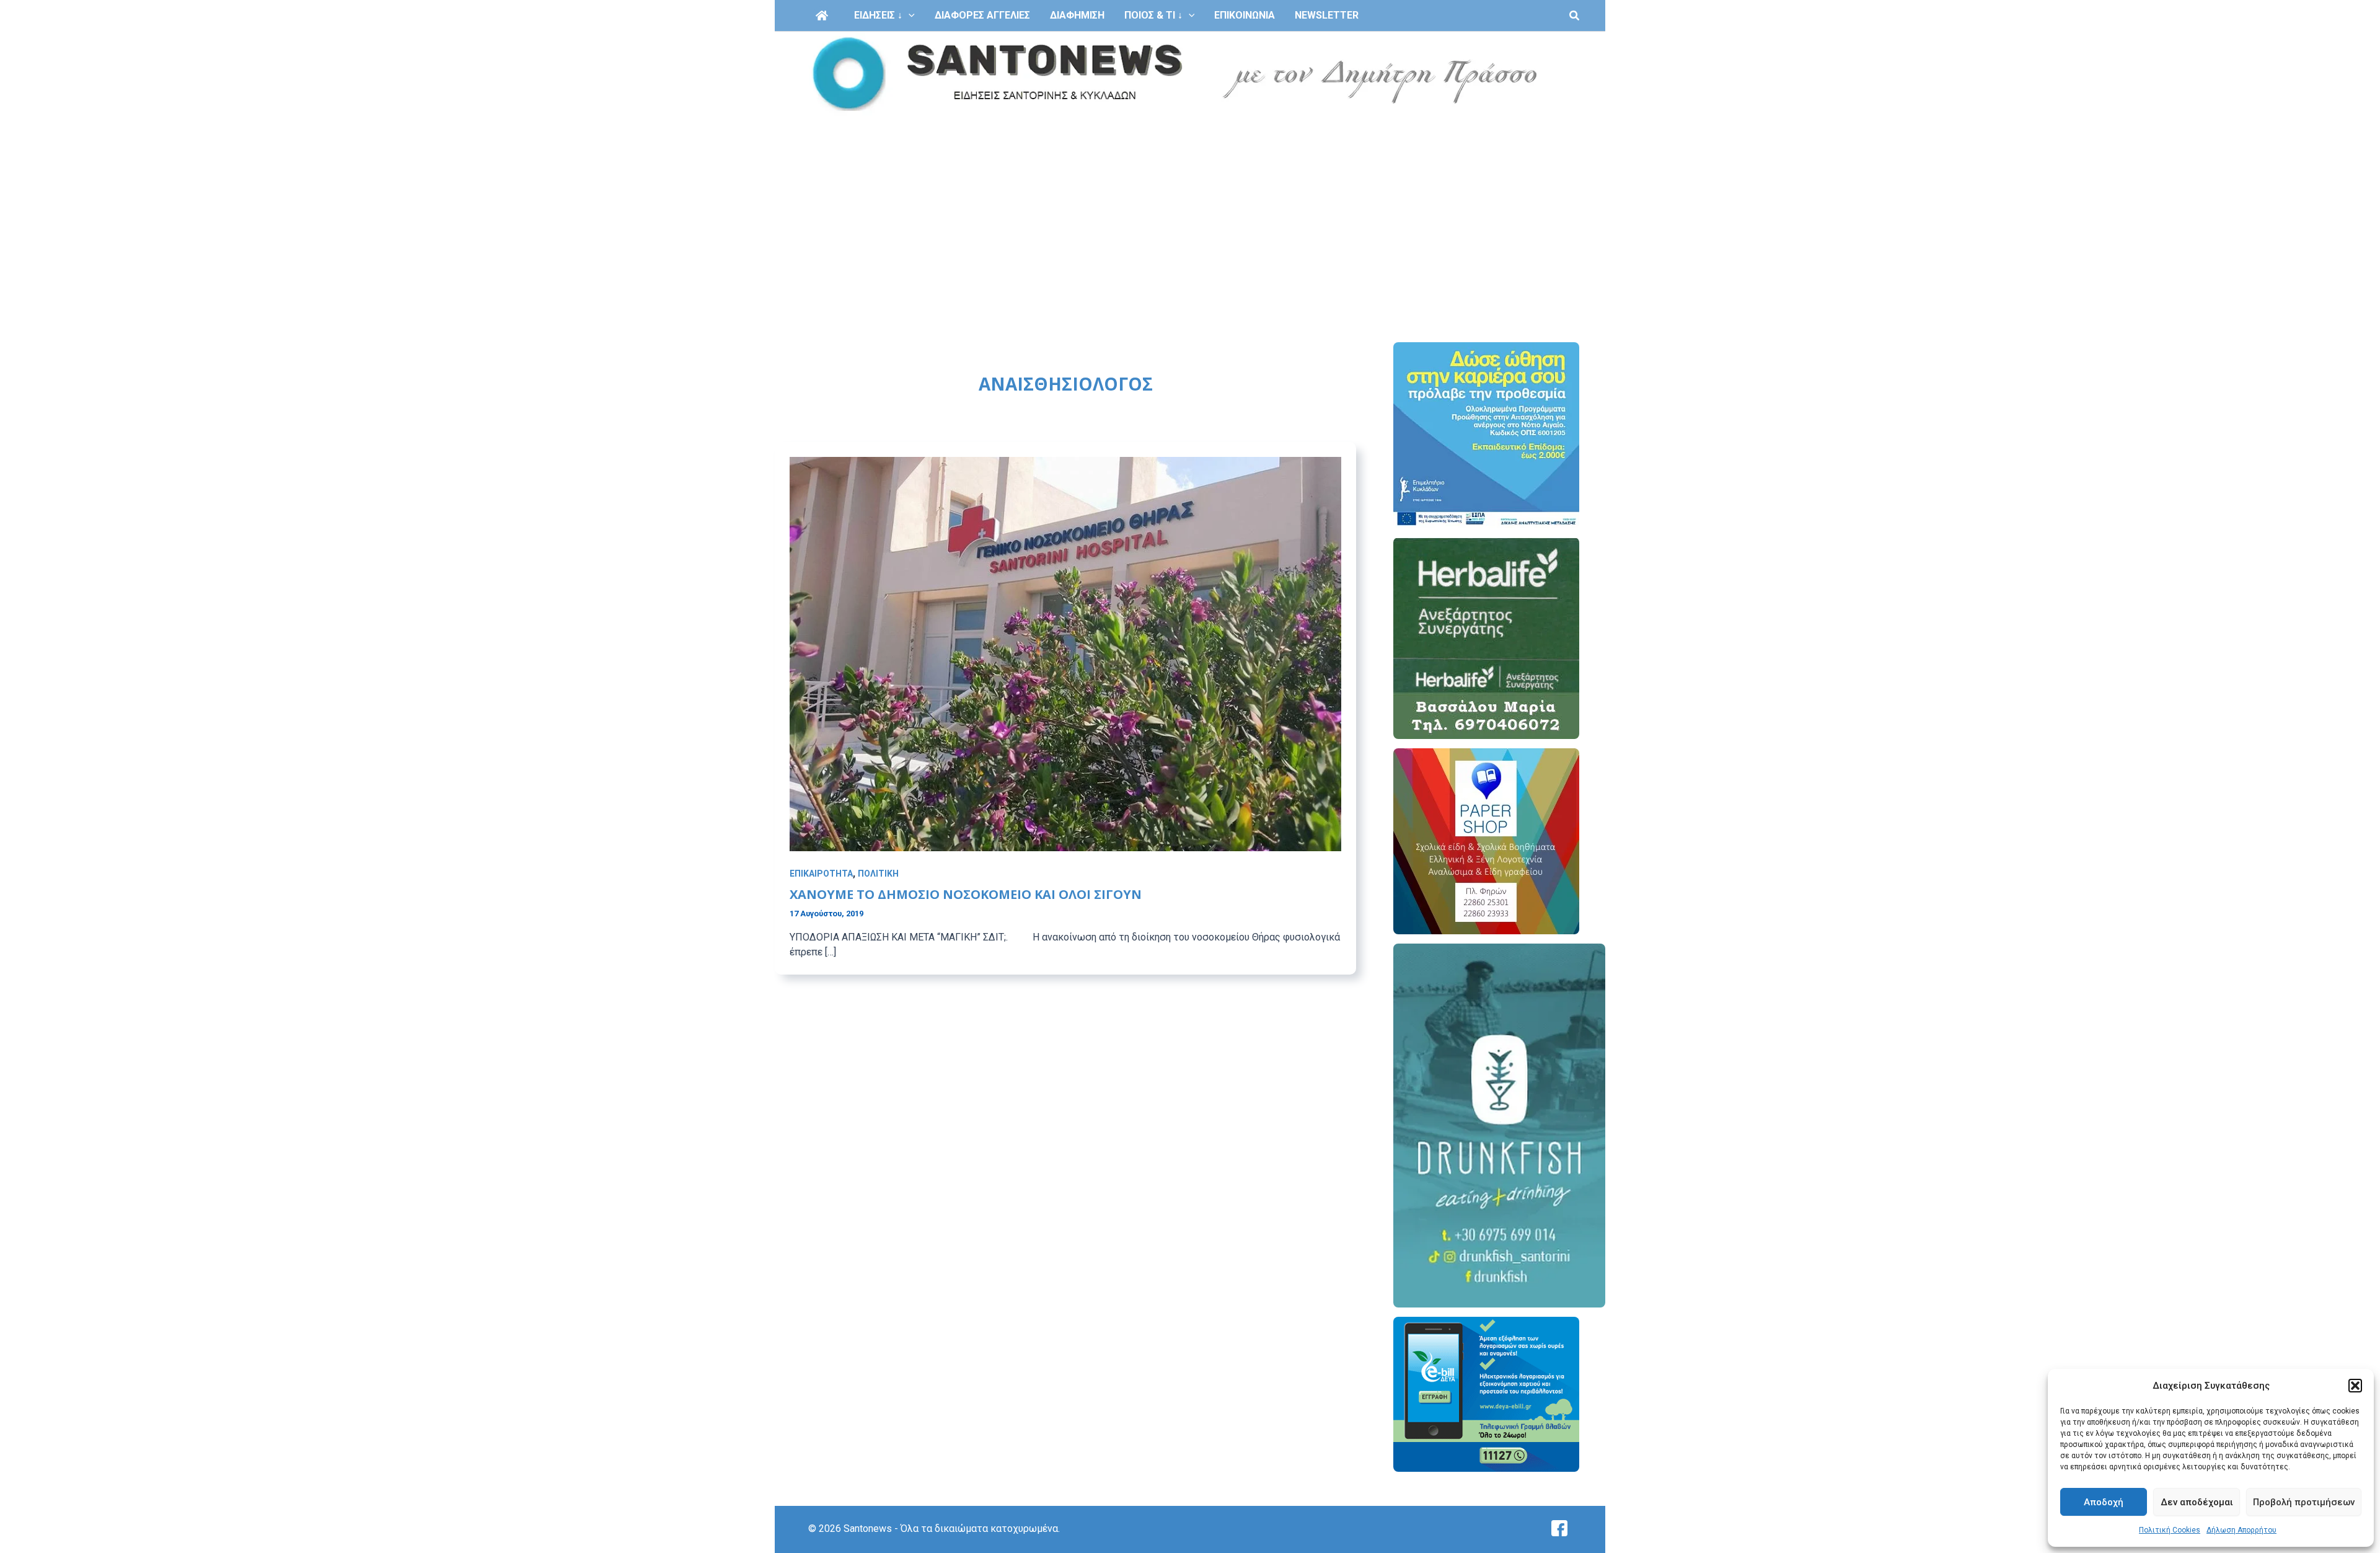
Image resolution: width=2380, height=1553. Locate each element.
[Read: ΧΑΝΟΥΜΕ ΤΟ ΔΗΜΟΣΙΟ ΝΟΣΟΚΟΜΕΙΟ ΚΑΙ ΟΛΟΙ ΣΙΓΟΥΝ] (1065, 653)
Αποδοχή (2104, 1502)
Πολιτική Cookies (2170, 1530)
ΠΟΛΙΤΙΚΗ (878, 874)
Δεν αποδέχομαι (2197, 1502)
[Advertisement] (1190, 210)
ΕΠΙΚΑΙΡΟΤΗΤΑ (821, 874)
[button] (2355, 1386)
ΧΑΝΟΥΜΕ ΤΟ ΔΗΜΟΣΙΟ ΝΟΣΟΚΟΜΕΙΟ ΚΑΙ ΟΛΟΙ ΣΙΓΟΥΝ (966, 894)
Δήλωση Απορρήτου (2241, 1530)
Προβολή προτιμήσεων (2304, 1502)
